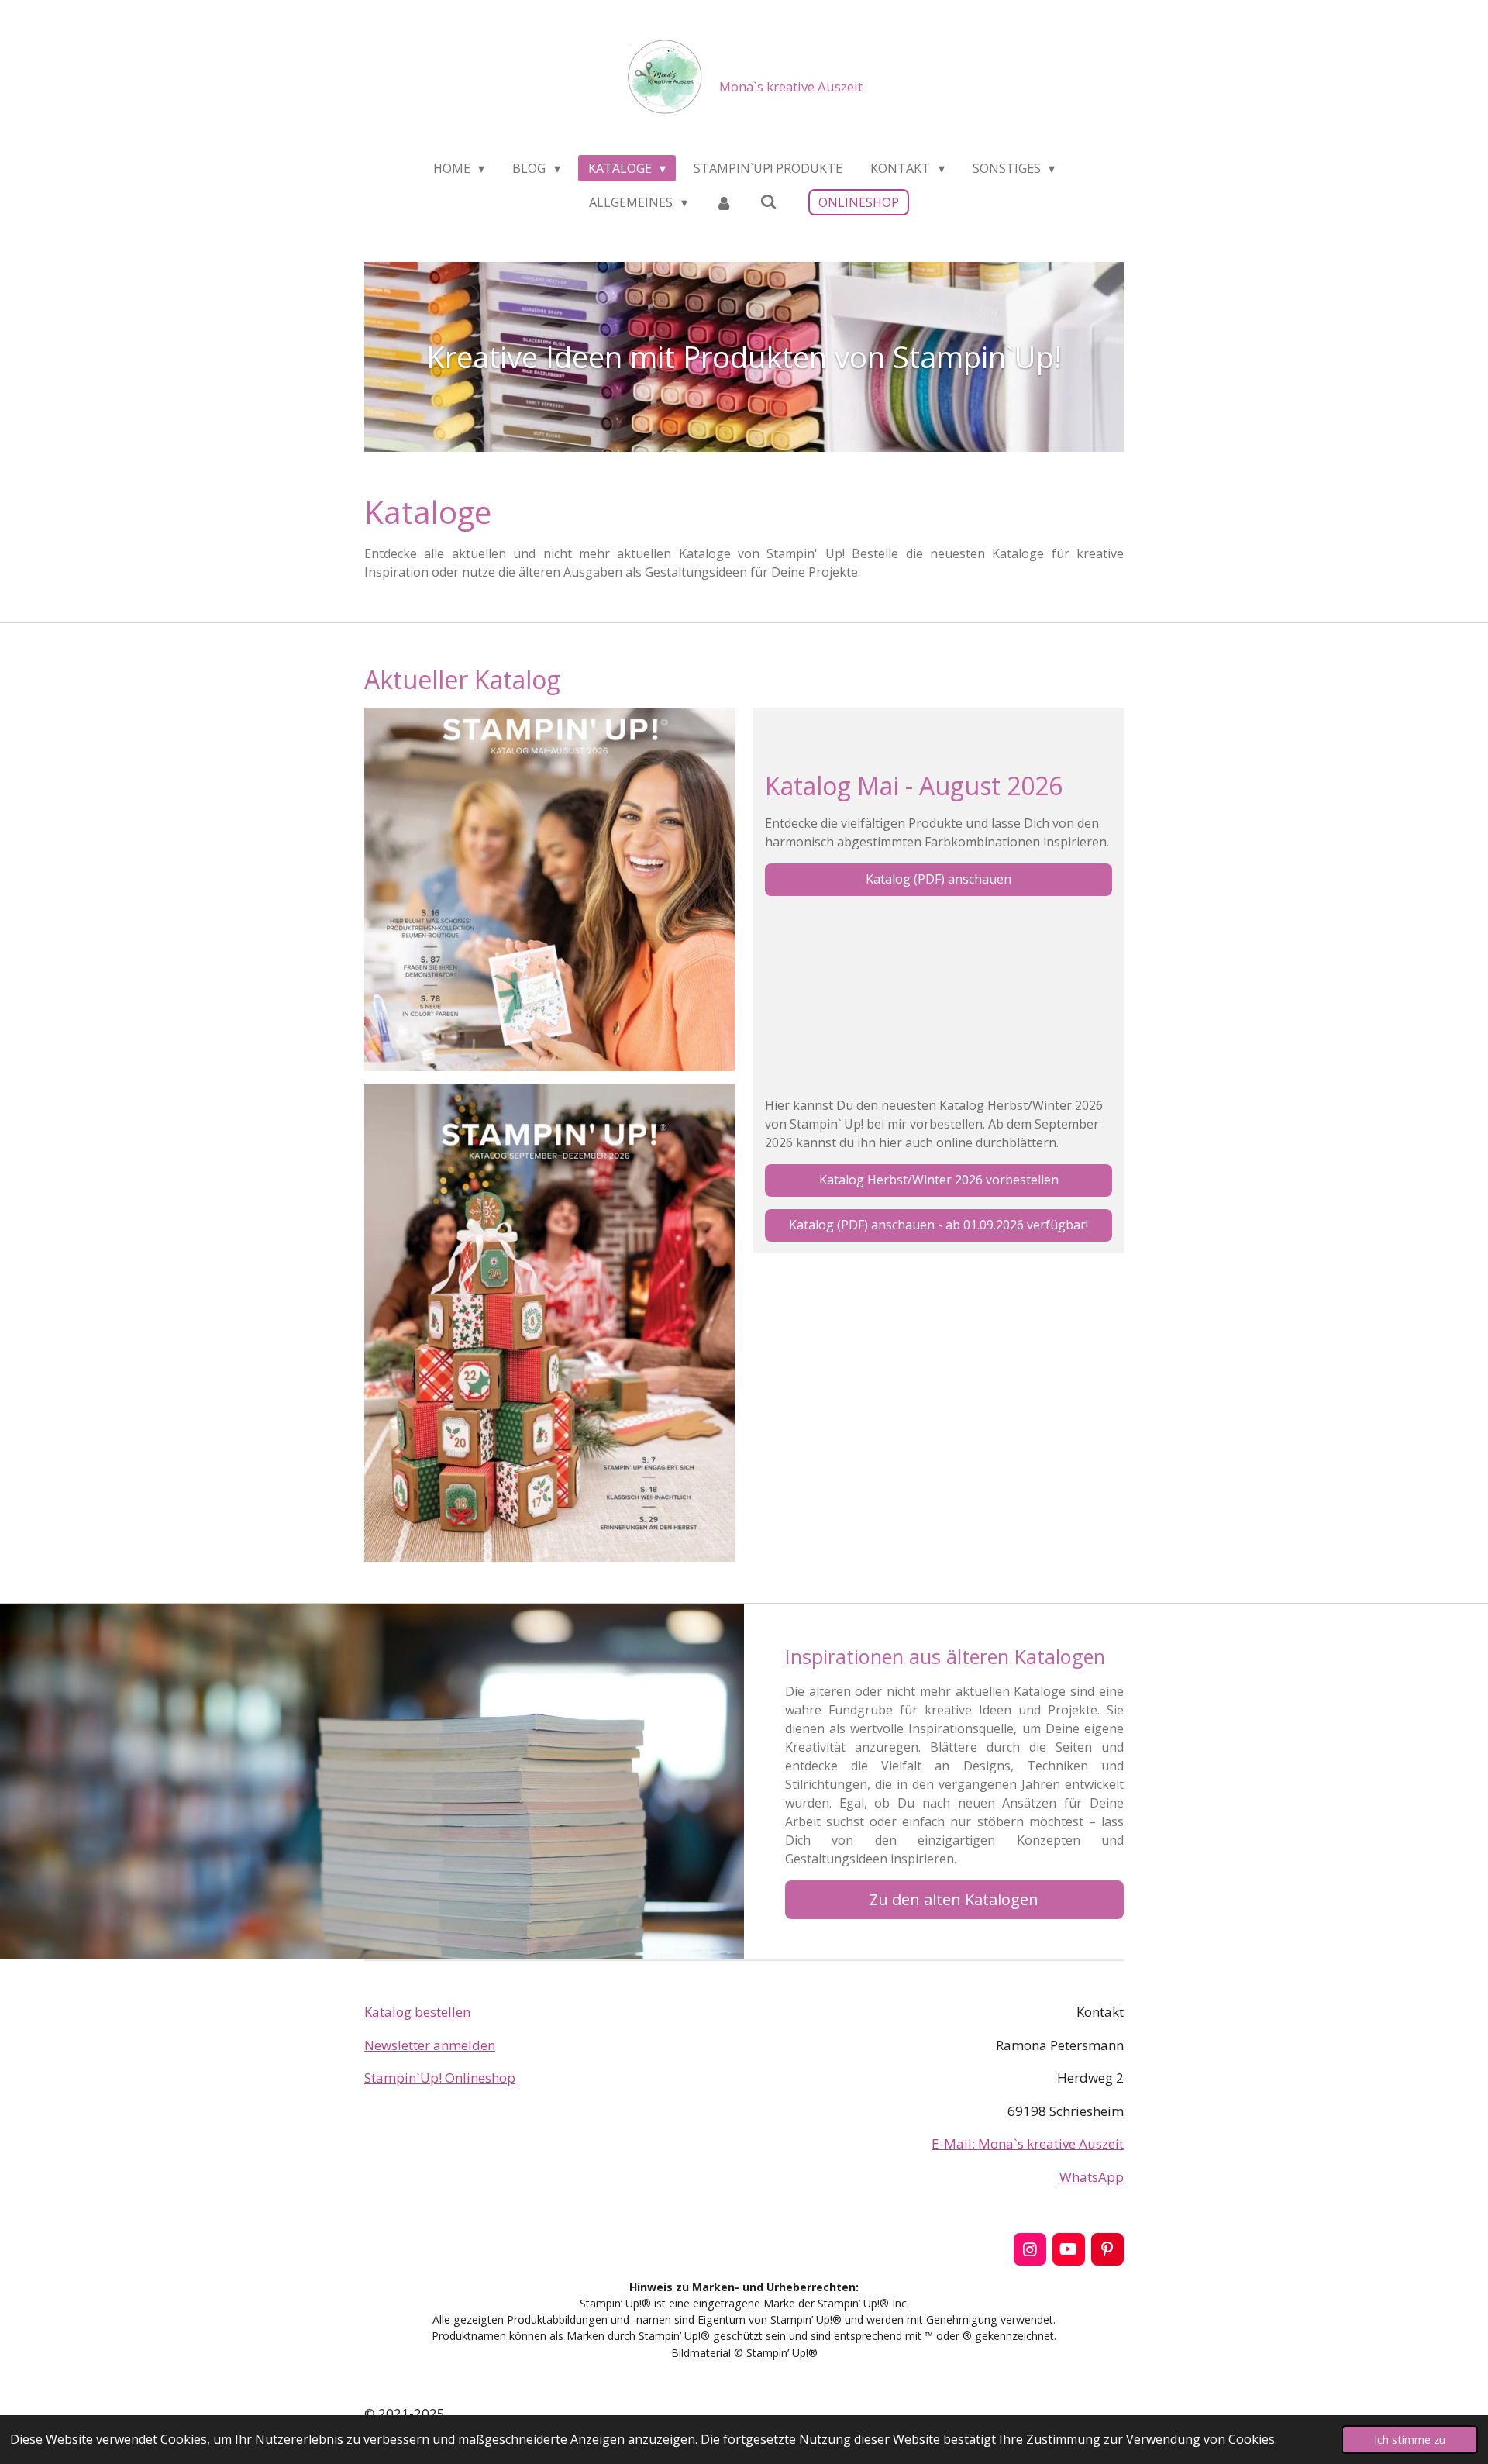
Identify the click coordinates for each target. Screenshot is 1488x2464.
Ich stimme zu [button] (1410, 2440)
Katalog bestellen (417, 2012)
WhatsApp (1092, 2177)
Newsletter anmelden (430, 2045)
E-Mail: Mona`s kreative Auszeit (1028, 2144)
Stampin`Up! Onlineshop (440, 2078)
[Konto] (724, 202)
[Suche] (769, 202)
